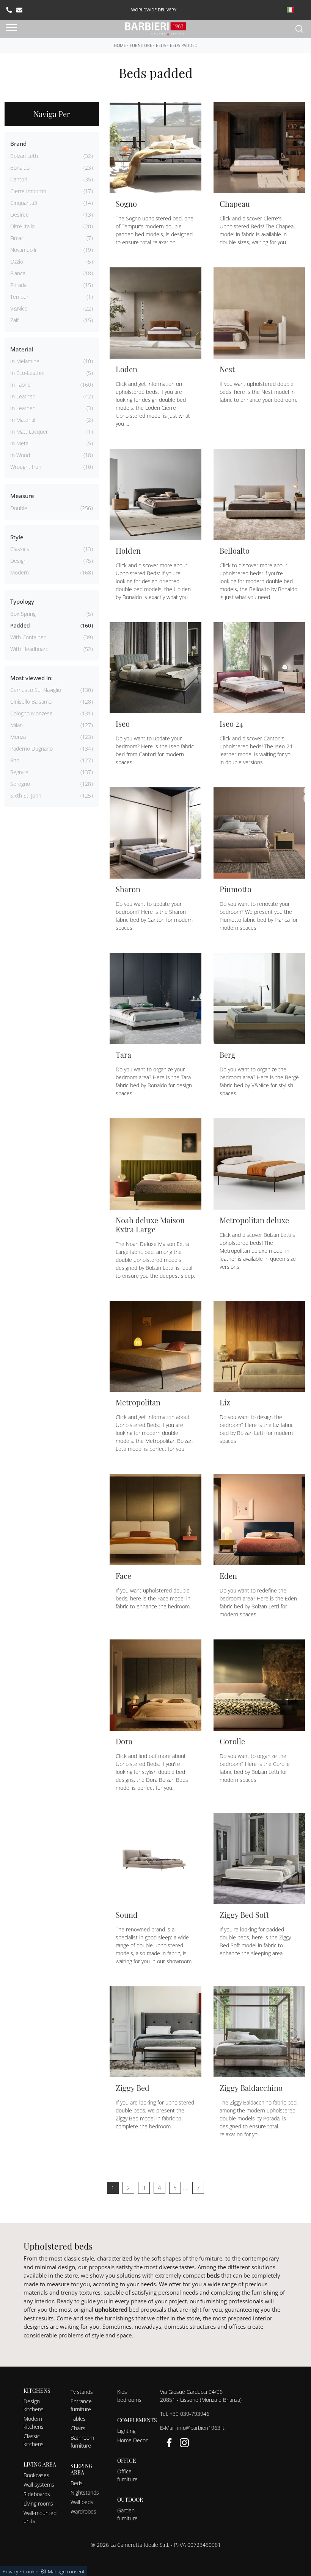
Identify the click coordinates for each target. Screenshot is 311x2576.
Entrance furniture (81, 2405)
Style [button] (17, 537)
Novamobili (23, 250)
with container (28, 637)
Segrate (19, 772)
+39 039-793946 (189, 2414)
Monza (18, 737)
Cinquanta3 (24, 203)
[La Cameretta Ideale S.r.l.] (155, 28)
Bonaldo (20, 168)
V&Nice (19, 308)
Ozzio (17, 262)
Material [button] (22, 349)
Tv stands (82, 2392)
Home (120, 45)
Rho (15, 760)
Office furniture (127, 2475)
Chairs (78, 2428)
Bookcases (36, 2475)
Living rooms (38, 2503)
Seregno (20, 784)
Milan (16, 725)
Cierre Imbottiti (28, 191)
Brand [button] (18, 144)
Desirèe (20, 215)
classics (20, 549)
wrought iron (26, 467)
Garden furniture (127, 2514)
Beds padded (184, 45)
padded (20, 625)
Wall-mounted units (40, 2517)
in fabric (20, 385)
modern (20, 572)
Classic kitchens (34, 2440)
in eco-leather (28, 373)
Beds (161, 45)
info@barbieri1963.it (201, 2428)
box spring (23, 614)
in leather (22, 396)
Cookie (31, 2571)
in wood (20, 455)
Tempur (19, 297)
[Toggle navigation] (11, 28)
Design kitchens (34, 2405)
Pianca (18, 273)
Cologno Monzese (31, 713)
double (19, 508)
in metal (20, 443)
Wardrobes (83, 2511)
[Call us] (9, 10)
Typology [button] (22, 601)
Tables (78, 2419)
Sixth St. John (26, 795)
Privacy (10, 2571)
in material (23, 420)
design (18, 561)
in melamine (25, 361)
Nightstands (85, 2492)
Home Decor (132, 2440)
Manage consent (66, 2571)
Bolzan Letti (24, 156)
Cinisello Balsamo (31, 702)
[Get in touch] (19, 10)
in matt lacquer (29, 432)
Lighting (126, 2431)
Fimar (17, 238)
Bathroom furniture (82, 2442)
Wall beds (82, 2502)
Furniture (141, 45)
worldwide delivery (154, 10)
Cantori (19, 179)
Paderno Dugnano (31, 749)
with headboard (29, 649)
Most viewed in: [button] (31, 678)
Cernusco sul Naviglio (36, 690)
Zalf (14, 320)
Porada (18, 285)
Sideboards (37, 2494)
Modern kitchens (34, 2423)
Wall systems (39, 2485)
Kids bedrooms (129, 2396)
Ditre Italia (22, 226)
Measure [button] (22, 496)
